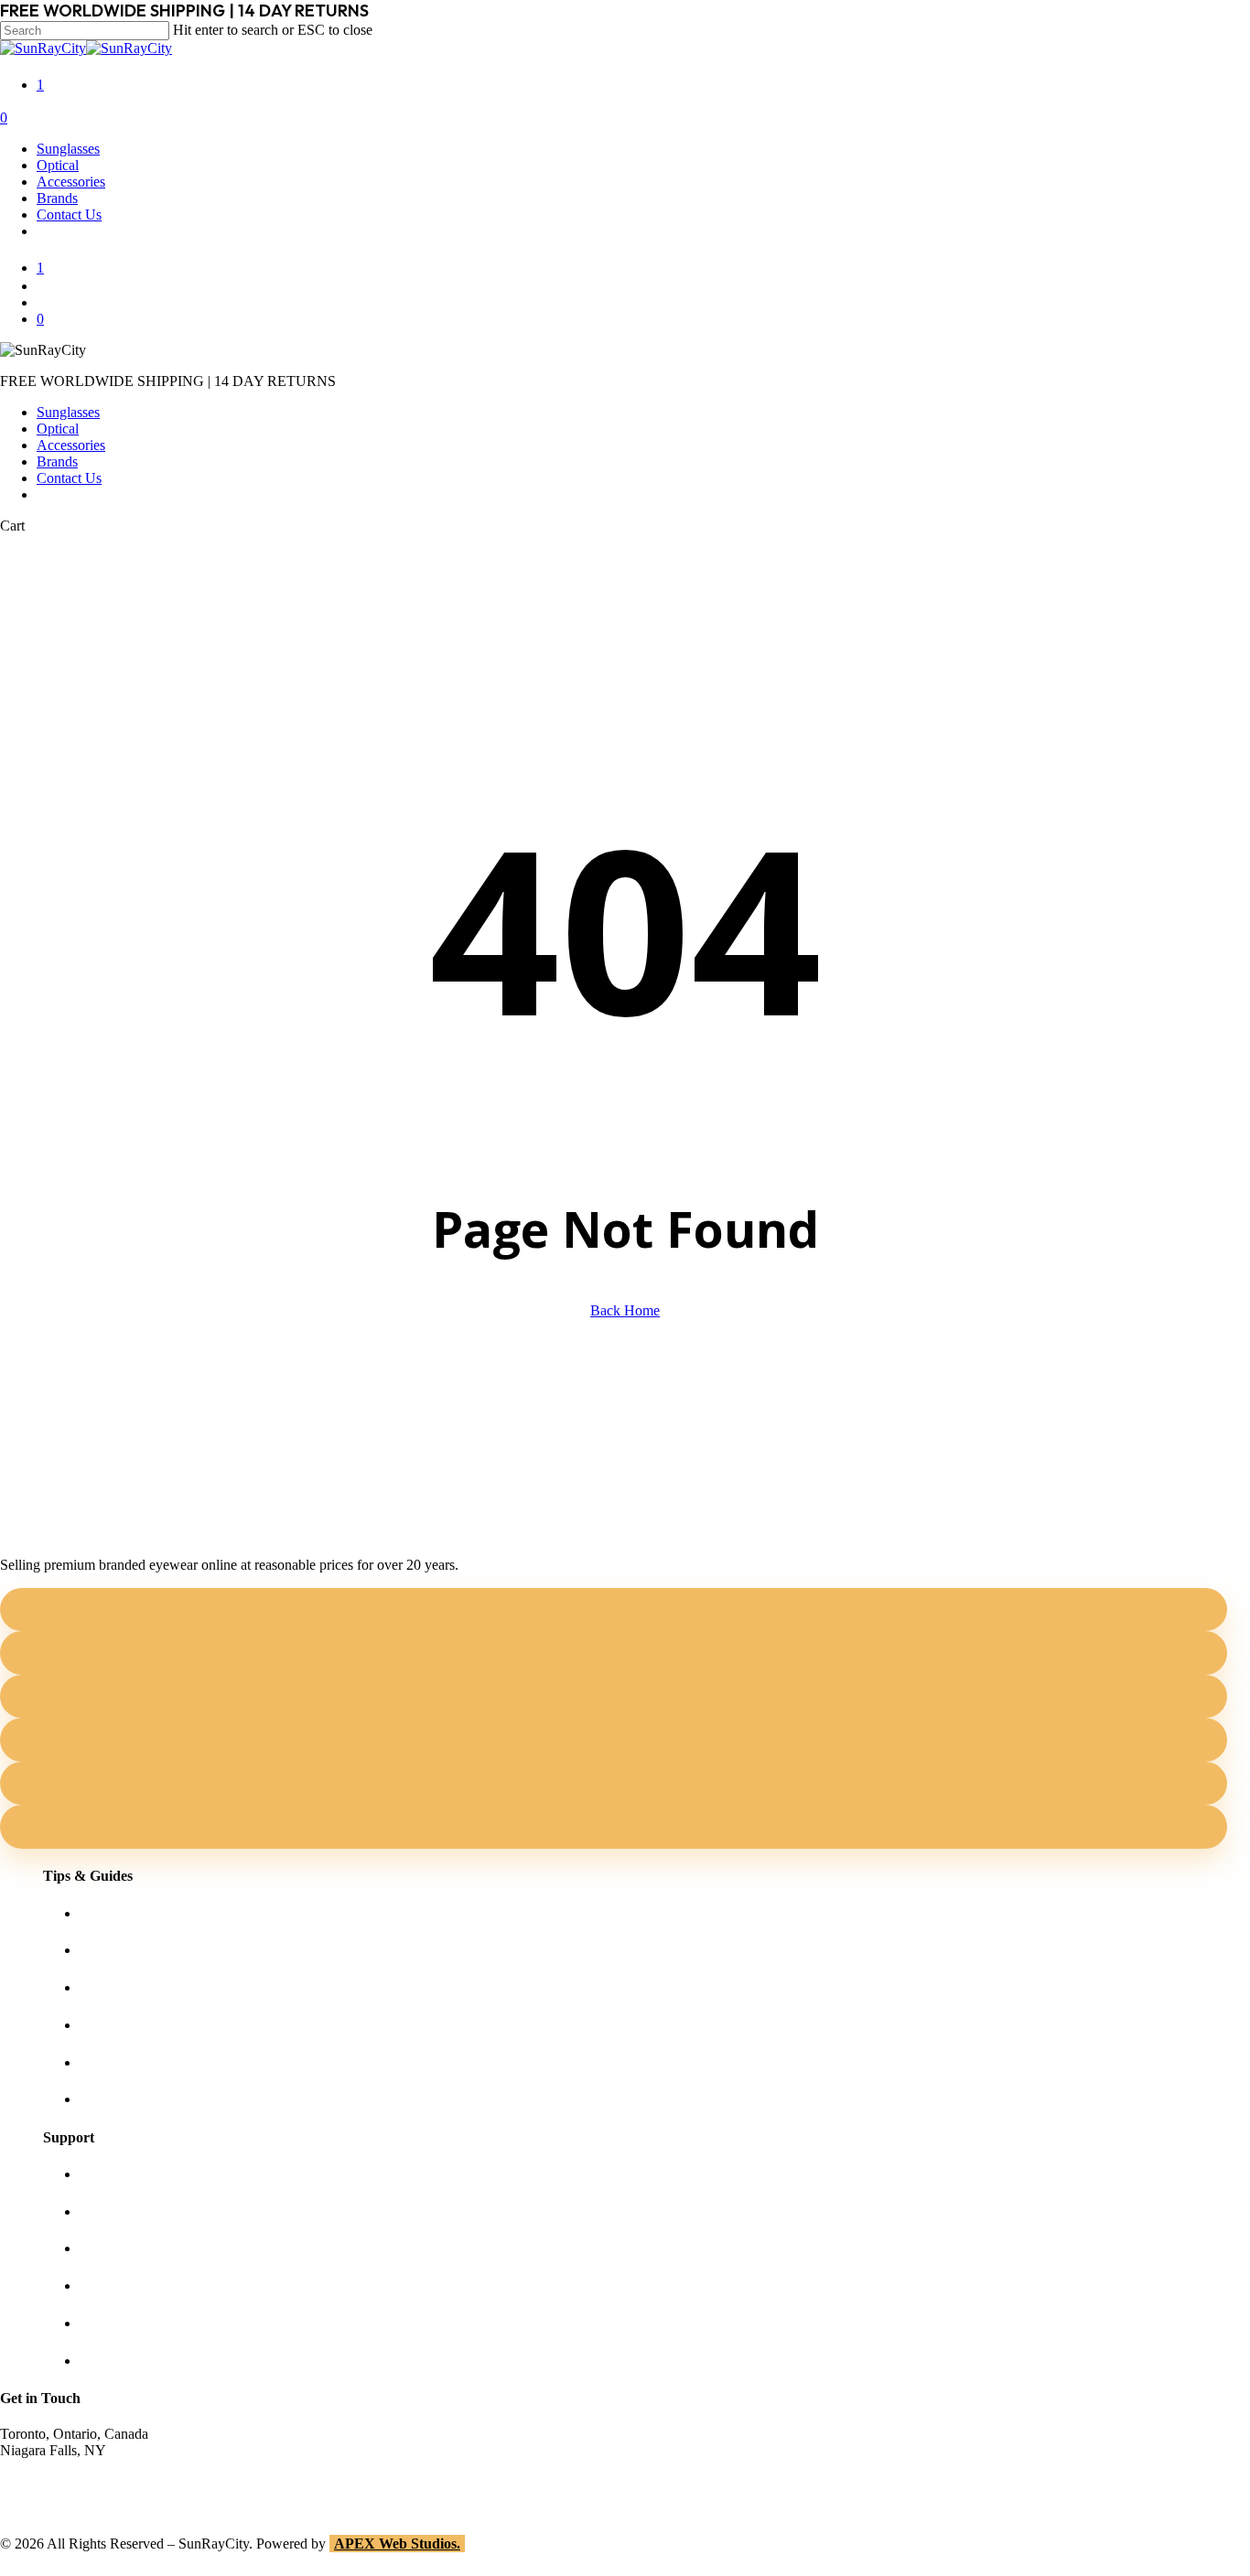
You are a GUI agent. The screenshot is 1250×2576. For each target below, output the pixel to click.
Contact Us (69, 478)
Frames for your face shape (158, 1950)
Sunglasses (68, 412)
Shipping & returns (135, 2248)
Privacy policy (121, 2286)
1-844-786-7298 (47, 2483)
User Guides (116, 2062)
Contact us (110, 2211)
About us (106, 2174)
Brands (57, 462)
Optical (58, 429)
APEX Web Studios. (397, 2544)
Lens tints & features (139, 1987)
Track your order (128, 2323)
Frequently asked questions (158, 2099)
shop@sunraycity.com (64, 2467)
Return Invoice (123, 2361)
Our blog (106, 2025)
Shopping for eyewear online (163, 1913)
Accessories (71, 445)
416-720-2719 (41, 2500)
